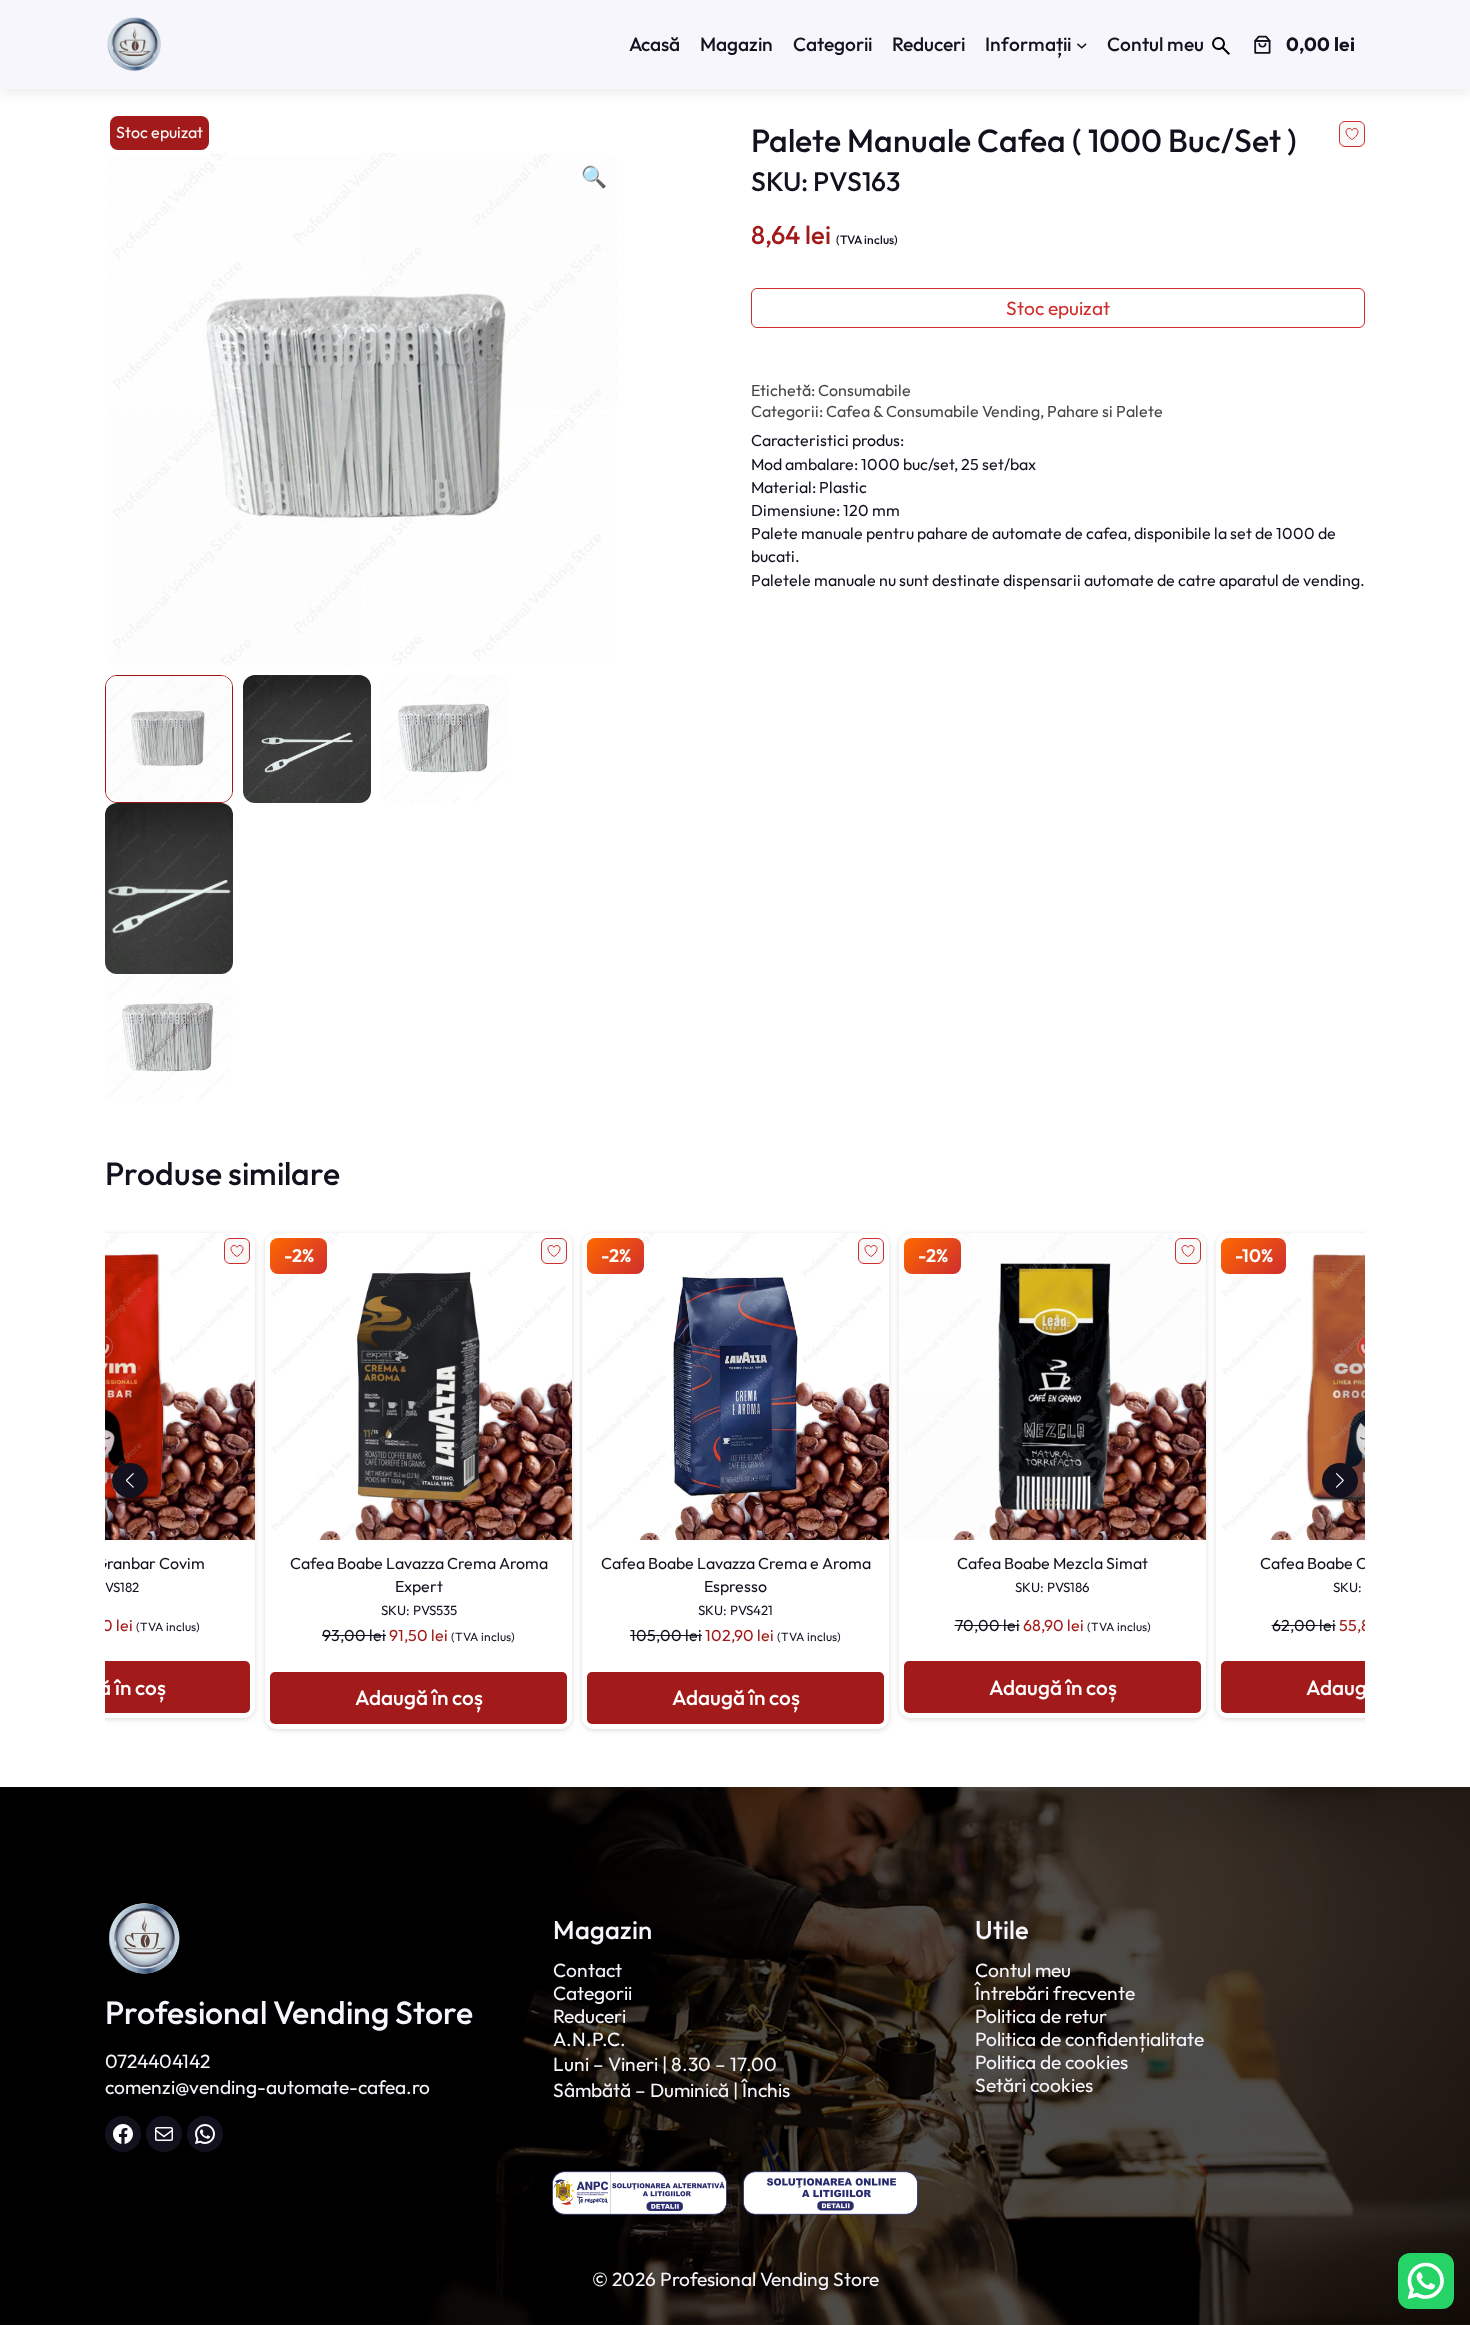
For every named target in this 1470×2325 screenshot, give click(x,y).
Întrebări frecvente (1055, 1993)
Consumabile (864, 390)
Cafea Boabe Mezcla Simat (735, 1574)
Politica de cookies (1051, 2062)
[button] (129, 1480)
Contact (587, 1970)
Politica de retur (1041, 2016)
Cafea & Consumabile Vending (933, 411)
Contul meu (1023, 1970)
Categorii (592, 1993)
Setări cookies (1034, 2085)
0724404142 (157, 2061)
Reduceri (589, 2016)
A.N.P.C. (589, 2039)
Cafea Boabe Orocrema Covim (1052, 1574)
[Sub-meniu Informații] (1082, 45)
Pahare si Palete (1105, 411)
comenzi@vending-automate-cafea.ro (267, 2087)
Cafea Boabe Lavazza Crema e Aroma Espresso (419, 1585)
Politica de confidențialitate (1089, 2039)
